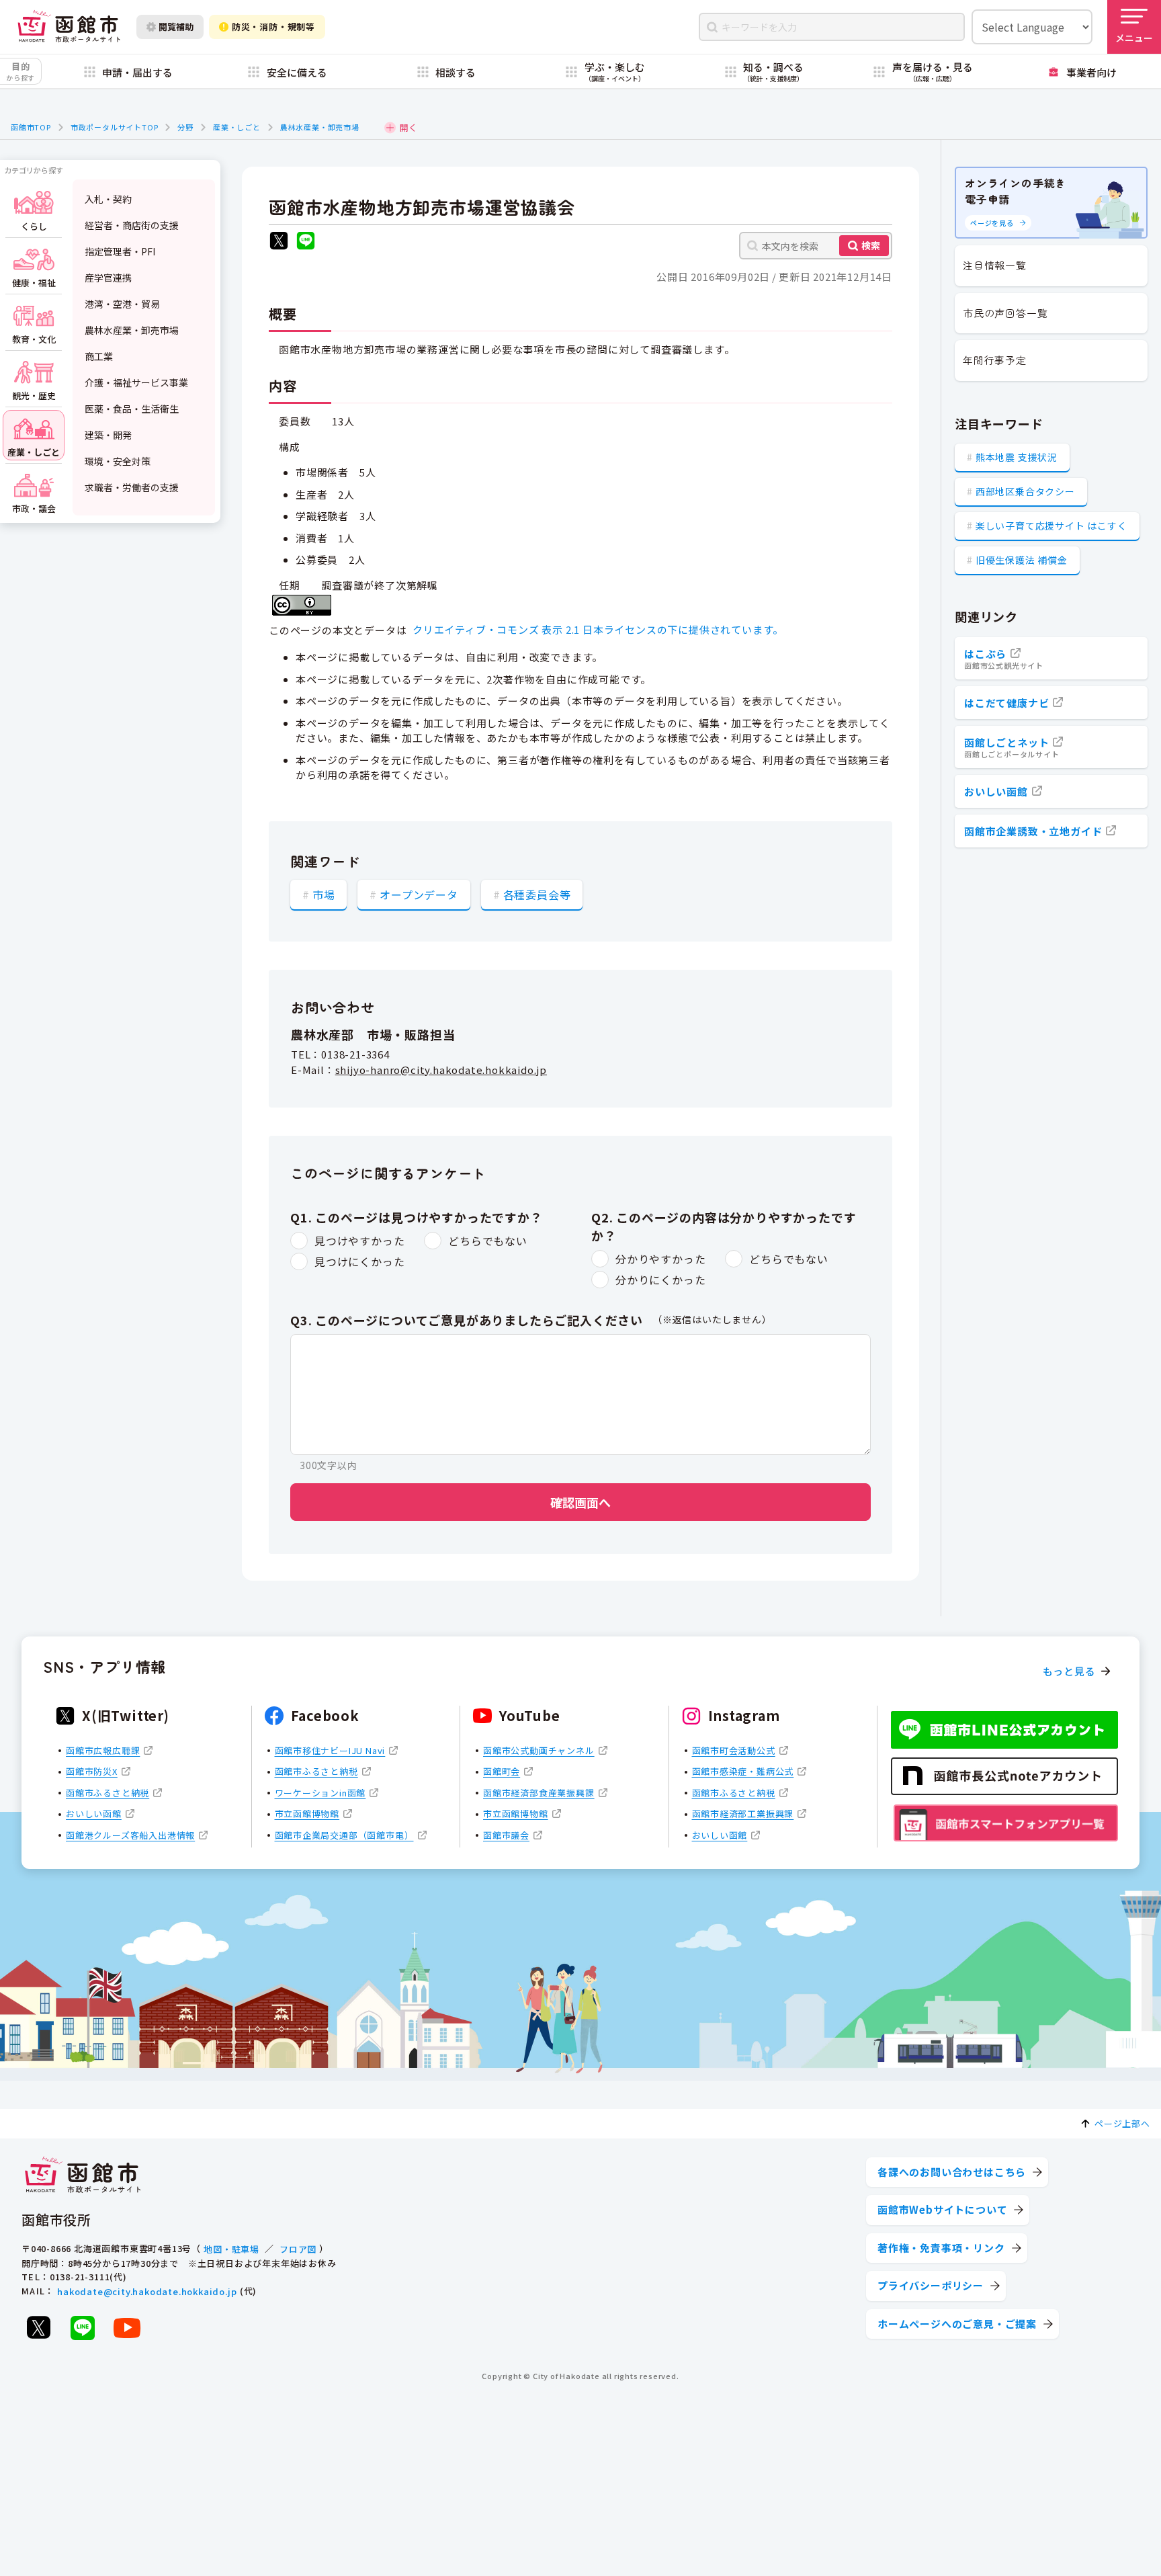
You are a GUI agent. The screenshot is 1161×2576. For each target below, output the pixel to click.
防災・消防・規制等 (273, 27)
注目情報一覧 (995, 265)
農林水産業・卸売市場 (320, 127)
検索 (871, 245)
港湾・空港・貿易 (122, 304)
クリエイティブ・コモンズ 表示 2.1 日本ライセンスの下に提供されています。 (598, 629)
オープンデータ (419, 895)
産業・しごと (237, 127)
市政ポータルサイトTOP (115, 127)
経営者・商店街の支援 (132, 225)
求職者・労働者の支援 (132, 487)
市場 (324, 895)
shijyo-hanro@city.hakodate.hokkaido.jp (441, 1070)
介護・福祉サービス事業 (136, 382)
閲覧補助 (176, 27)
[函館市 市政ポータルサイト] (69, 27)
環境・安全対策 (118, 461)
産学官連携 (108, 278)
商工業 (99, 356)
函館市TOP (31, 127)
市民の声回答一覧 (1005, 313)
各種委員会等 (537, 895)
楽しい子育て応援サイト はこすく (1051, 526)
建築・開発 (108, 435)
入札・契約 (108, 199)
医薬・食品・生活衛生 (132, 409)
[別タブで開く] (279, 242)
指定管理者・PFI (120, 251)
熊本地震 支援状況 (1017, 457)
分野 (185, 127)
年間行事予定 (995, 360)
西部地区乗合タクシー (1025, 491)
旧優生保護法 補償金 (1022, 560)
